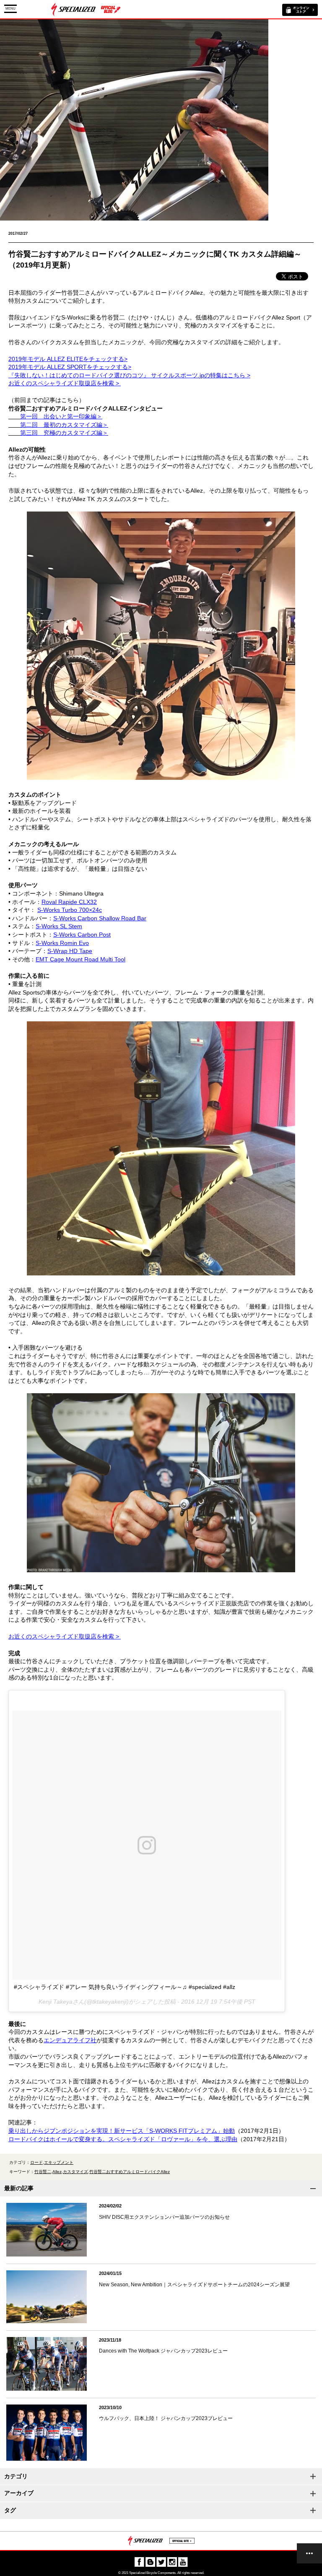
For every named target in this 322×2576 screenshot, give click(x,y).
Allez (57, 2172)
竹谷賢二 (43, 2172)
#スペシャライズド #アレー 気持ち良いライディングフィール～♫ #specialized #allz (125, 1987)
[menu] (309, 2553)
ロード (36, 2162)
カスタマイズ (75, 2172)
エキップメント (59, 2162)
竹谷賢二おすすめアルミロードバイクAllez (130, 2172)
